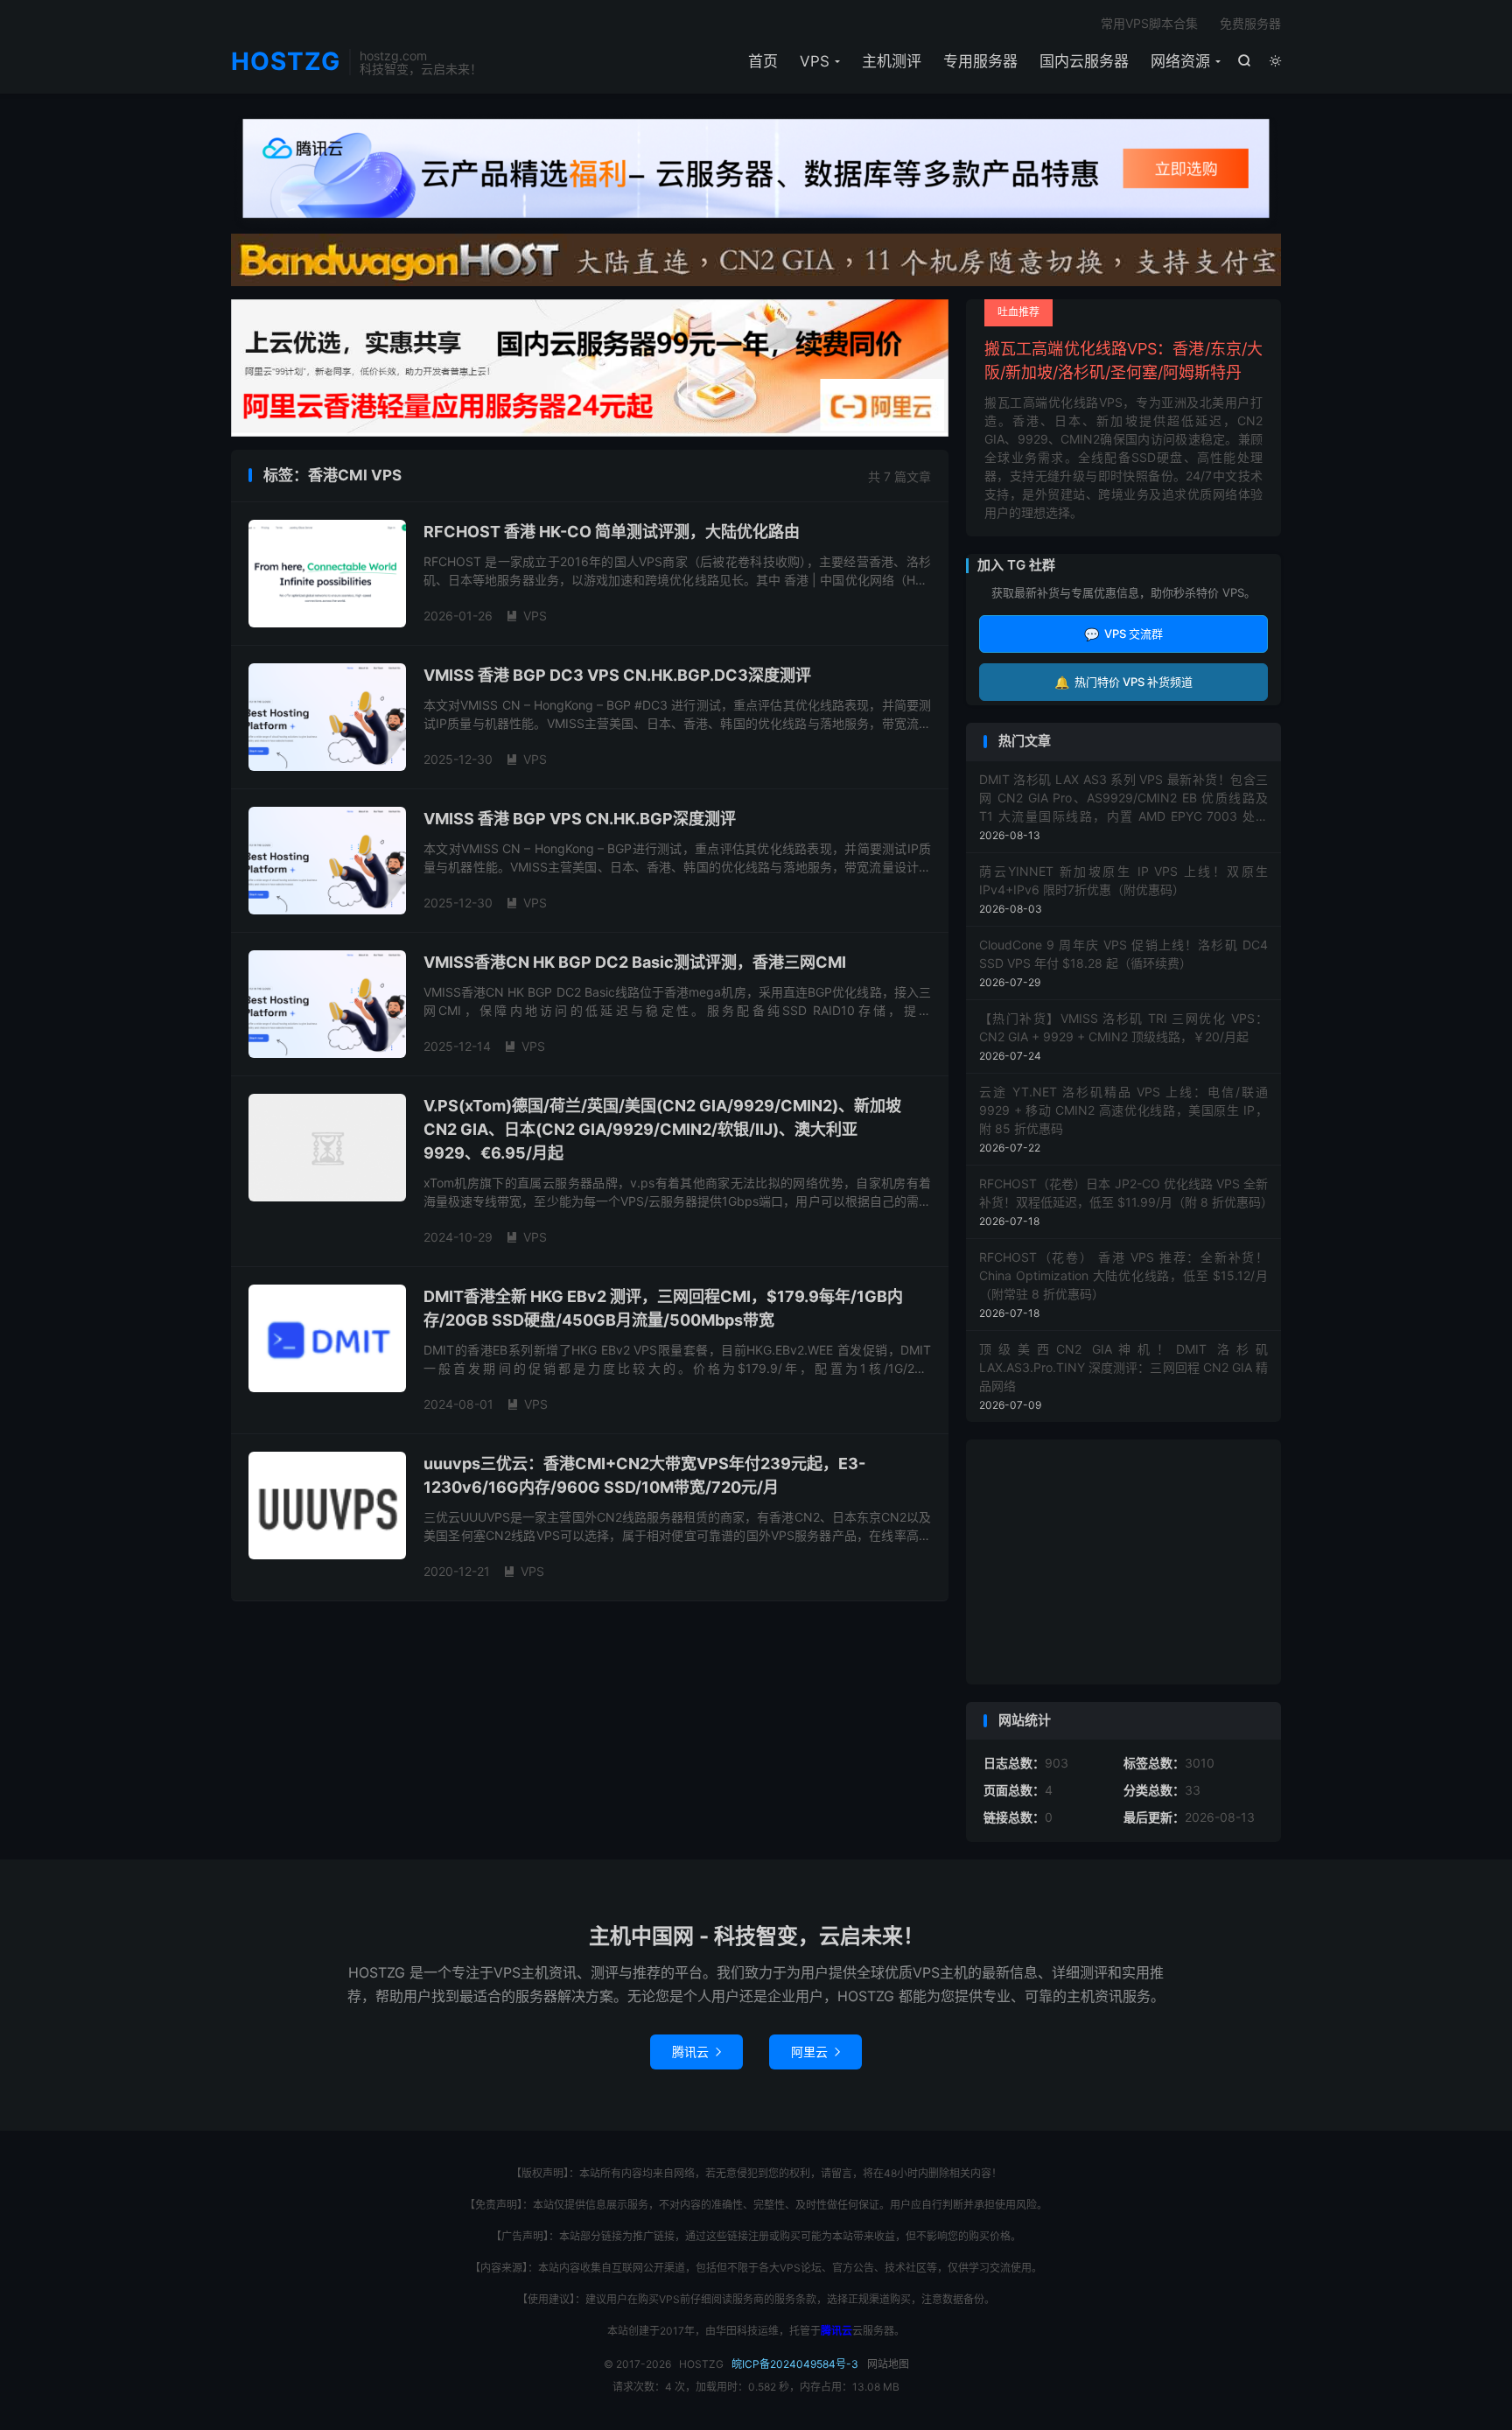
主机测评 (892, 61)
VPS (815, 61)
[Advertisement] (1123, 1562)
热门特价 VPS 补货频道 (1123, 682)
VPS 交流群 (1123, 634)
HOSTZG (286, 62)
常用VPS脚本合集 (1149, 23)
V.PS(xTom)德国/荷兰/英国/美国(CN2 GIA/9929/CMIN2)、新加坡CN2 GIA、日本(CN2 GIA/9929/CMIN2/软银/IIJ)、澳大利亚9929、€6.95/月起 (662, 1129)
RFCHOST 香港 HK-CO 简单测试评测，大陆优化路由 (612, 532)
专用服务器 (980, 61)
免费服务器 (1250, 23)
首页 (763, 61)
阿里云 (815, 2052)
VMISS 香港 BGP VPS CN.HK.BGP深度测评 (580, 819)
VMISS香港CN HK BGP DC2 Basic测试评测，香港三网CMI (635, 962)
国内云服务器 (1084, 61)
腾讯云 (696, 2052)
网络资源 (1180, 61)
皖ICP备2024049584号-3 (795, 2364)
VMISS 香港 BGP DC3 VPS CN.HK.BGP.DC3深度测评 (617, 675)
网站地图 (888, 2364)
